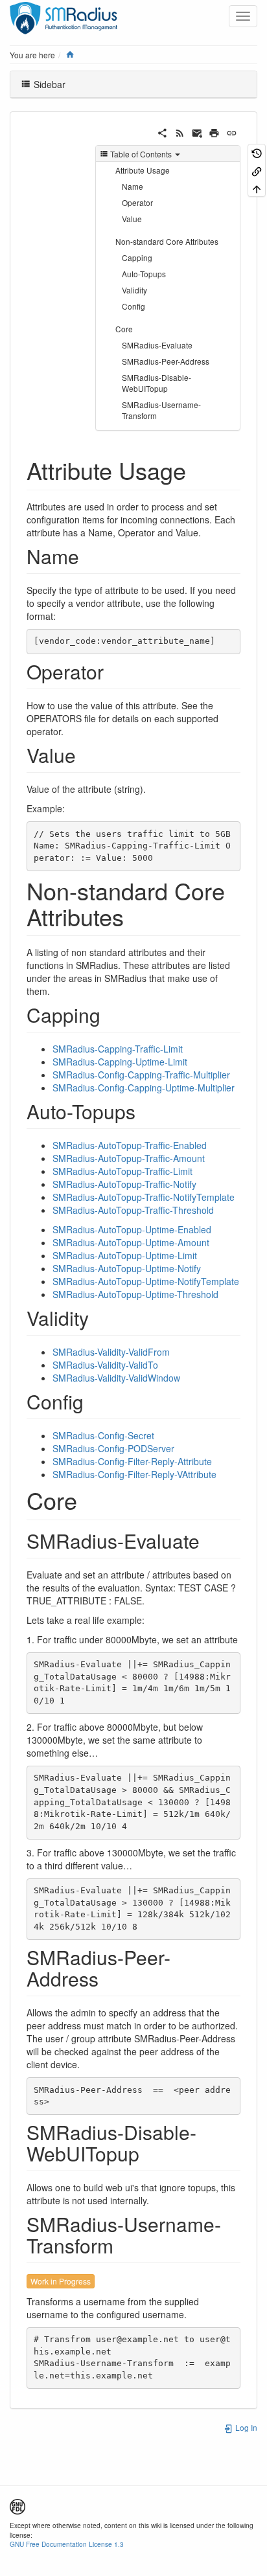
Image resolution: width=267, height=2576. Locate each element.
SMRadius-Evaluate (157, 345)
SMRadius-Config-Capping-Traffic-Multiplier (141, 1075)
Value (132, 219)
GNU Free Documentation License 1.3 (67, 2544)
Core (124, 329)
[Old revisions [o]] (257, 153)
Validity (134, 290)
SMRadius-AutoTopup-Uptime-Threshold (135, 1294)
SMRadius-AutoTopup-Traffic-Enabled (130, 1145)
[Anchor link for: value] (86, 755)
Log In (245, 2427)
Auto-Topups (144, 274)
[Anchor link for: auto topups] (145, 1111)
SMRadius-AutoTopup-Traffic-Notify (124, 1184)
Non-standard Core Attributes (167, 241)
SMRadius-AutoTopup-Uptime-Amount (131, 1242)
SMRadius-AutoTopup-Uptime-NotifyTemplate (146, 1281)
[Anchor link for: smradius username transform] (123, 2245)
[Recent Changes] (180, 131)
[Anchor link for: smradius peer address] (108, 1978)
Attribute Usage (143, 170)
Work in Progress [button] (61, 2281)
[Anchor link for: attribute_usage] (198, 470)
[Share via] (162, 131)
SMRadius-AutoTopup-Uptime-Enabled (132, 1229)
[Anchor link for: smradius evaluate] (209, 1540)
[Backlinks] (257, 170)
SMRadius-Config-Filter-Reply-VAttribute (134, 1474)
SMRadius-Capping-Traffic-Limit (118, 1049)
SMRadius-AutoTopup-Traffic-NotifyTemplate (144, 1197)
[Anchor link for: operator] (113, 671)
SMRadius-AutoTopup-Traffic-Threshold (133, 1210)
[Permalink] (232, 131)
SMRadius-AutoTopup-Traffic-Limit (122, 1171)
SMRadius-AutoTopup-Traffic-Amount (129, 1158)
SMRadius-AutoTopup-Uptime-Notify (127, 1268)
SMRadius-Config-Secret (103, 1435)
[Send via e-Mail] (197, 131)
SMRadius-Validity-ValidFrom (111, 1352)
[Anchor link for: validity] (99, 1317)
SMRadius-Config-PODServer (113, 1448)
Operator (137, 202)
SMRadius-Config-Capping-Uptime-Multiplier (144, 1088)
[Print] (214, 131)
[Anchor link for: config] (93, 1401)
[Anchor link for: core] (89, 1499)
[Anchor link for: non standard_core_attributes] (136, 916)
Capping (137, 257)
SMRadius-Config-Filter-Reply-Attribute (132, 1461)
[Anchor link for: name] (89, 556)
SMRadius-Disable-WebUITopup (157, 383)
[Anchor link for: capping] (110, 1014)
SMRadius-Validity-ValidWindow (116, 1378)
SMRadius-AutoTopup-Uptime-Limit (125, 1255)
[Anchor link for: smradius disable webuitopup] (149, 2153)
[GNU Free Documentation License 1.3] (17, 2505)
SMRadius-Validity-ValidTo (105, 1365)
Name (133, 186)
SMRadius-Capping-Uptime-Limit (120, 1062)
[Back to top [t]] (257, 188)
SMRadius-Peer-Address (166, 361)
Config (133, 306)
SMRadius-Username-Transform (161, 410)
